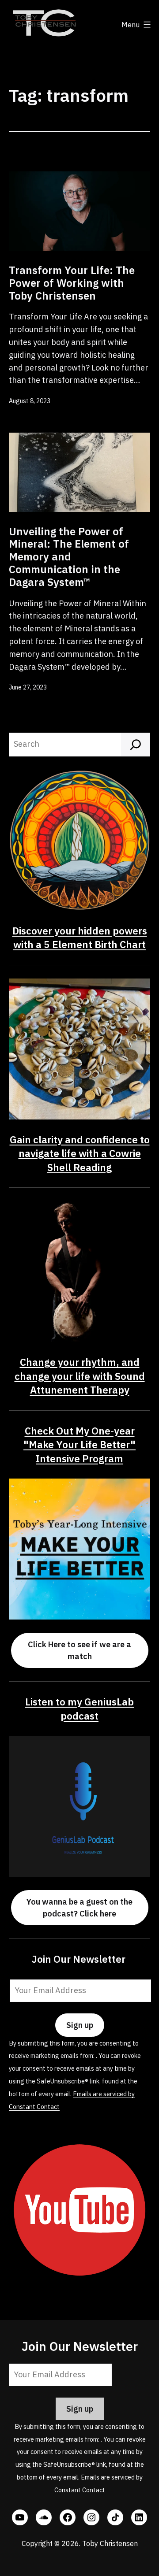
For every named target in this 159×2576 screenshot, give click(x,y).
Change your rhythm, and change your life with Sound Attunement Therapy (80, 1376)
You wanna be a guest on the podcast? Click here (79, 1908)
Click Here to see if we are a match (79, 1650)
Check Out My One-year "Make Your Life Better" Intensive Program (79, 1445)
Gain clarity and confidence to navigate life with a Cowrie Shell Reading (80, 1153)
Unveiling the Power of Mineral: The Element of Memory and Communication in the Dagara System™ (69, 557)
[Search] (136, 745)
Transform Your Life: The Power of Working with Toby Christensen (72, 283)
